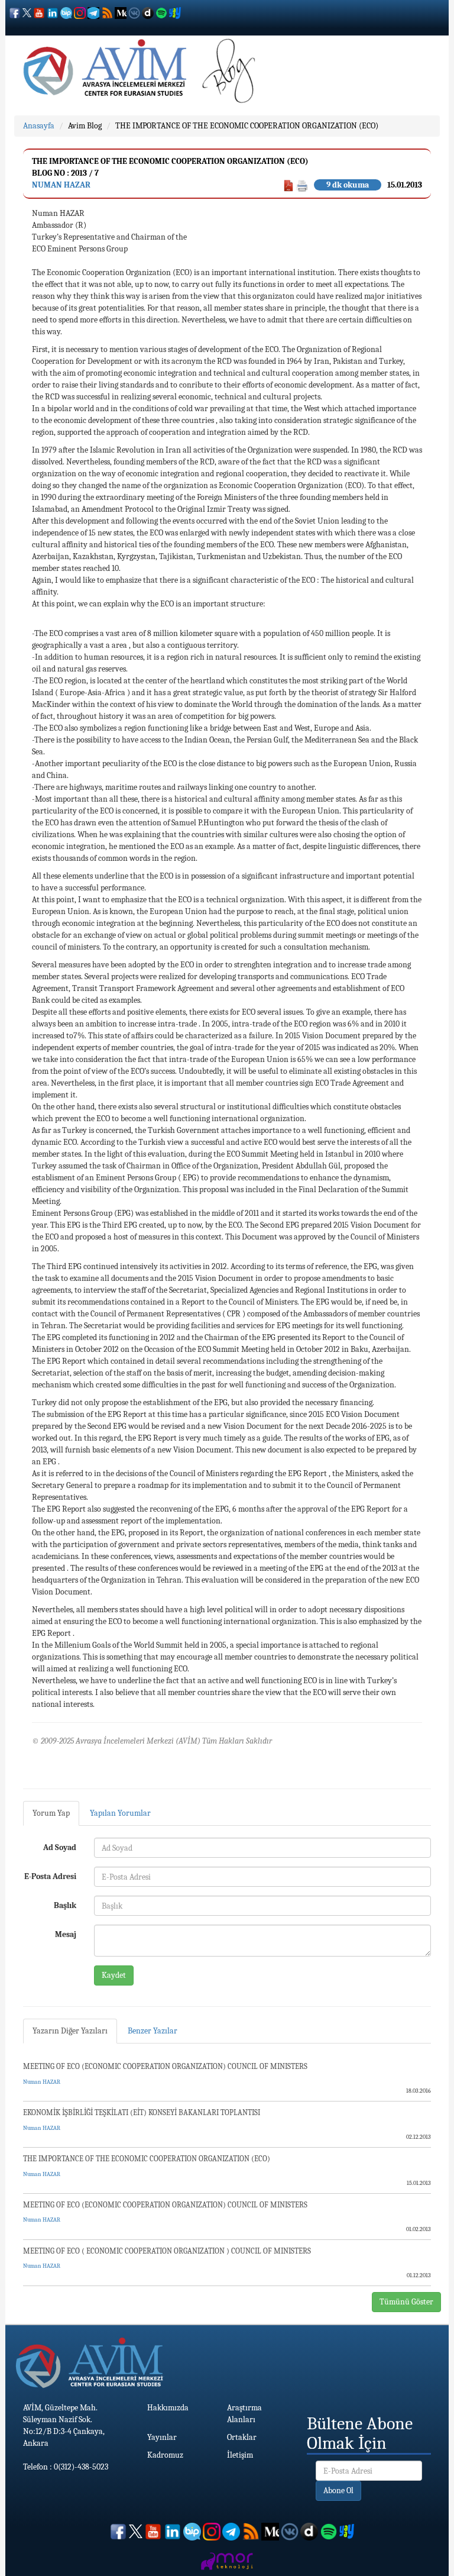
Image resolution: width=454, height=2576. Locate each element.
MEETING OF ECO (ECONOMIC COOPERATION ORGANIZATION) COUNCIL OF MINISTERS (165, 2066)
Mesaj (66, 1934)
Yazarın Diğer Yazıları (70, 2031)
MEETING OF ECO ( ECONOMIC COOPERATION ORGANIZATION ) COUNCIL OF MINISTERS (167, 2251)
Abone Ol (338, 2491)
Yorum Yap (51, 1813)
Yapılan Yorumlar (120, 1813)
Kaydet (114, 1975)
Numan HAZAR (61, 185)
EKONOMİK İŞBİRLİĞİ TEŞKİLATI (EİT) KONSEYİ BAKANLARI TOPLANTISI (142, 2112)
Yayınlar (162, 2437)
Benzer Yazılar (153, 2031)
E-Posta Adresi (50, 1876)
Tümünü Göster (406, 2302)
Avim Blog (85, 126)
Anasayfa (39, 126)
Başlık (65, 1905)
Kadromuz (165, 2455)
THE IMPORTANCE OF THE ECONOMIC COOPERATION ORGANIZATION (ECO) (247, 126)
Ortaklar (242, 2437)
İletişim (240, 2455)
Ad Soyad (60, 1847)
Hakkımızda (168, 2408)
